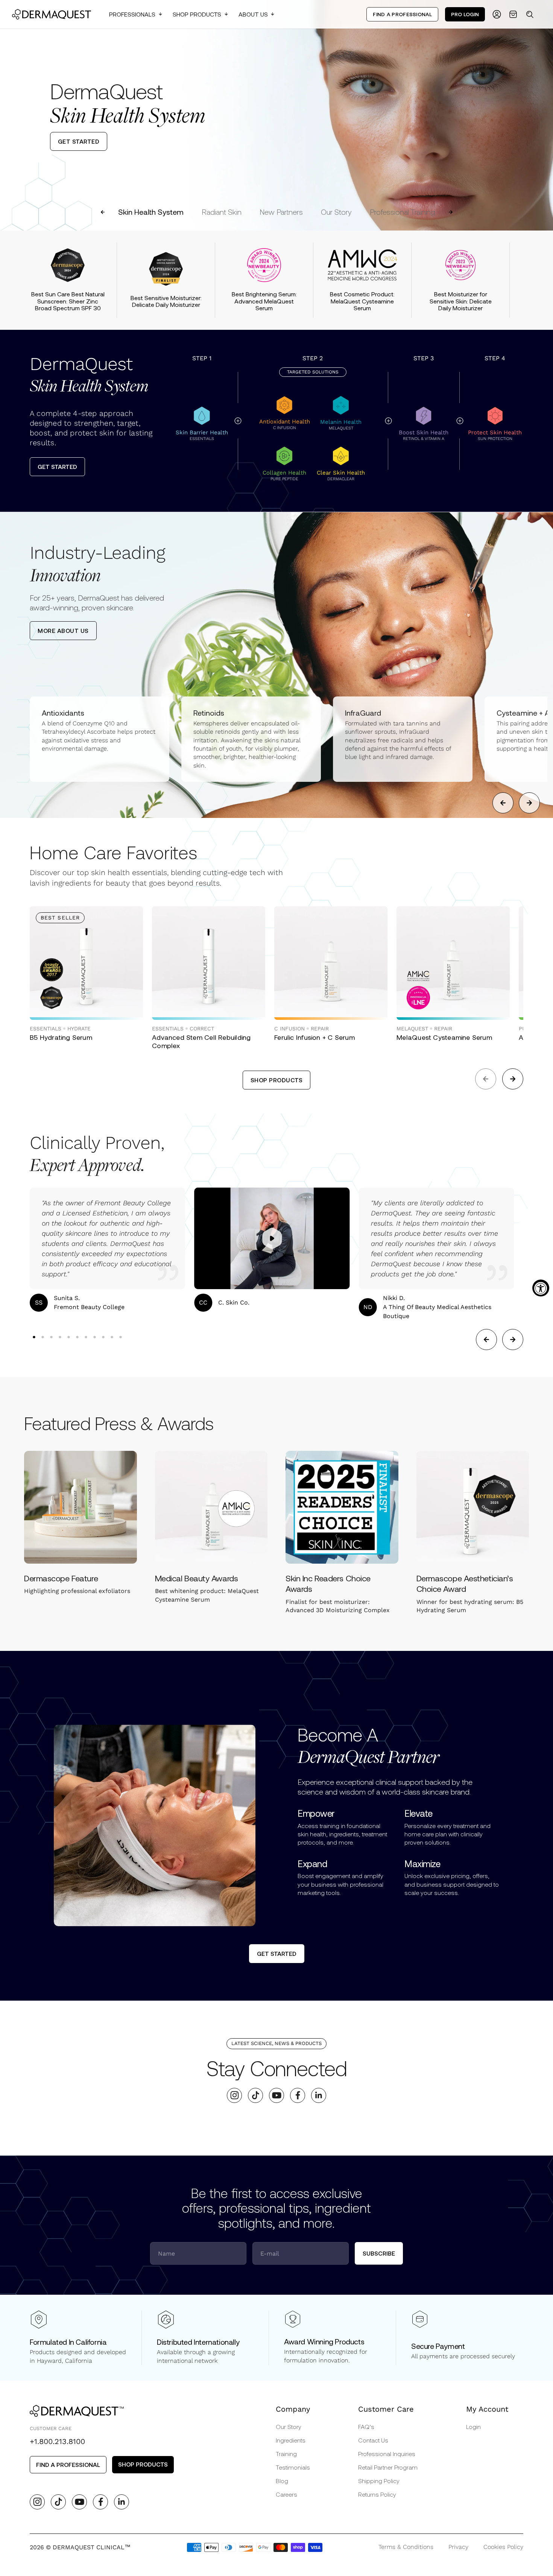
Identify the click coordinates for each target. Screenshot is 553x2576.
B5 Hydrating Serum (61, 1037)
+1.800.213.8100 (57, 2441)
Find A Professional (402, 14)
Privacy (458, 2547)
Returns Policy (377, 2494)
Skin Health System (151, 212)
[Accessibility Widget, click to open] (541, 1288)
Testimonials (293, 2467)
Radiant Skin (222, 212)
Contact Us (373, 2440)
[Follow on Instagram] (235, 2095)
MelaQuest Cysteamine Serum (444, 1037)
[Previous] (12, 115)
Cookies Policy (503, 2547)
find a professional (68, 2464)
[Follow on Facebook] (298, 2095)
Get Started (57, 467)
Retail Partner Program (388, 2467)
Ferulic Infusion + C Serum (314, 1037)
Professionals (132, 14)
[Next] (541, 115)
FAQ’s (366, 2427)
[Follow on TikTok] (256, 2095)
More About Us (63, 630)
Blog (282, 2481)
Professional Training (403, 212)
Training (286, 2454)
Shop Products (197, 14)
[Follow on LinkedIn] (319, 2095)
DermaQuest (89, 375)
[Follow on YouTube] (277, 2095)
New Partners (281, 212)
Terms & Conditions (406, 2547)
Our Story (336, 212)
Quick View (62, 1003)
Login (473, 2427)
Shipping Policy (379, 2481)
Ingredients (291, 2440)
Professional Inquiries (387, 2454)
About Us (253, 14)
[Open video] (272, 1238)
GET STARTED (79, 141)
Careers (286, 2494)
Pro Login (465, 14)
